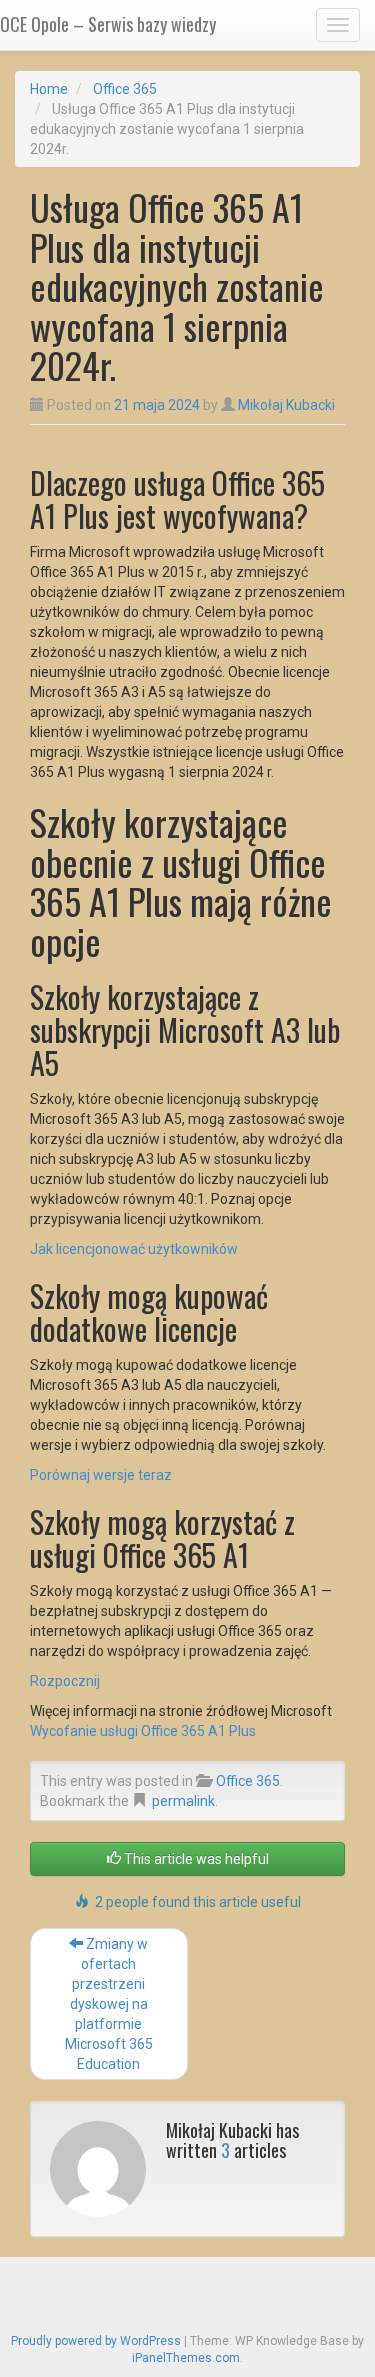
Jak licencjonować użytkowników (134, 1249)
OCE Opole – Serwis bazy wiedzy (108, 24)
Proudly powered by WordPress (96, 2341)
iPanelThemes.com (186, 2358)
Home (49, 89)
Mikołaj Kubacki (286, 405)
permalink (183, 1801)
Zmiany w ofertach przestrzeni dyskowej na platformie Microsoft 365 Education (109, 2004)
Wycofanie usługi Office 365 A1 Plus (143, 1731)
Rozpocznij (65, 1681)
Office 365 (125, 89)
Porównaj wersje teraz (101, 1475)
